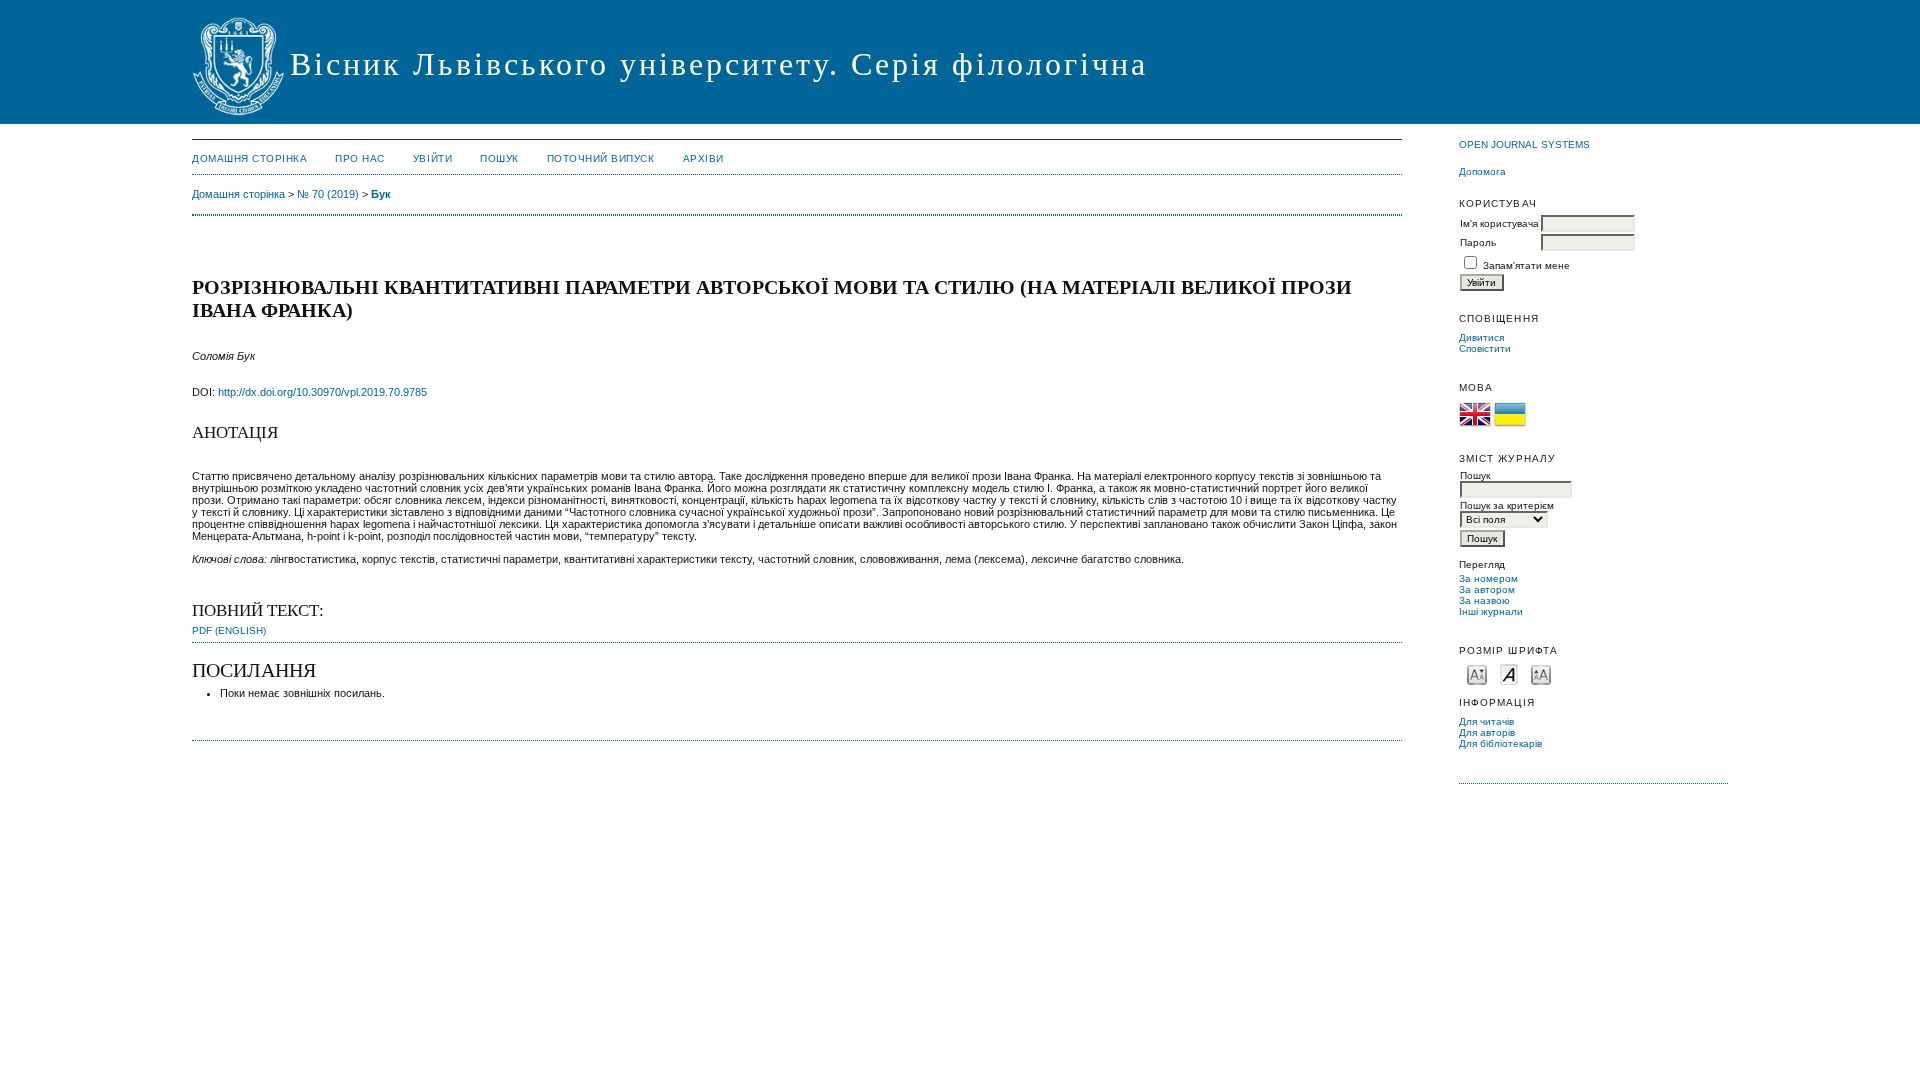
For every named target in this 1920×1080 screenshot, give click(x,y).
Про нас (360, 158)
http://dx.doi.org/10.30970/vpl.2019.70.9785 (322, 392)
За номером (1488, 578)
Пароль (1478, 242)
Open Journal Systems (1524, 144)
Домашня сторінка (249, 158)
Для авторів (1487, 732)
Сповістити (1485, 348)
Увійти (432, 158)
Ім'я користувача (1499, 223)
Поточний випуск (601, 158)
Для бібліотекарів (1500, 743)
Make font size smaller (1477, 673)
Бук (381, 194)
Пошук (499, 158)
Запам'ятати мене (1526, 265)
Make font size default (1509, 673)
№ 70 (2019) (328, 194)
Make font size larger (1541, 673)
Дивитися (1481, 337)
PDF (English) (229, 630)
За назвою (1484, 600)
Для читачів (1486, 721)
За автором (1487, 589)
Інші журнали (1491, 611)
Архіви (703, 158)
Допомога (1482, 171)
